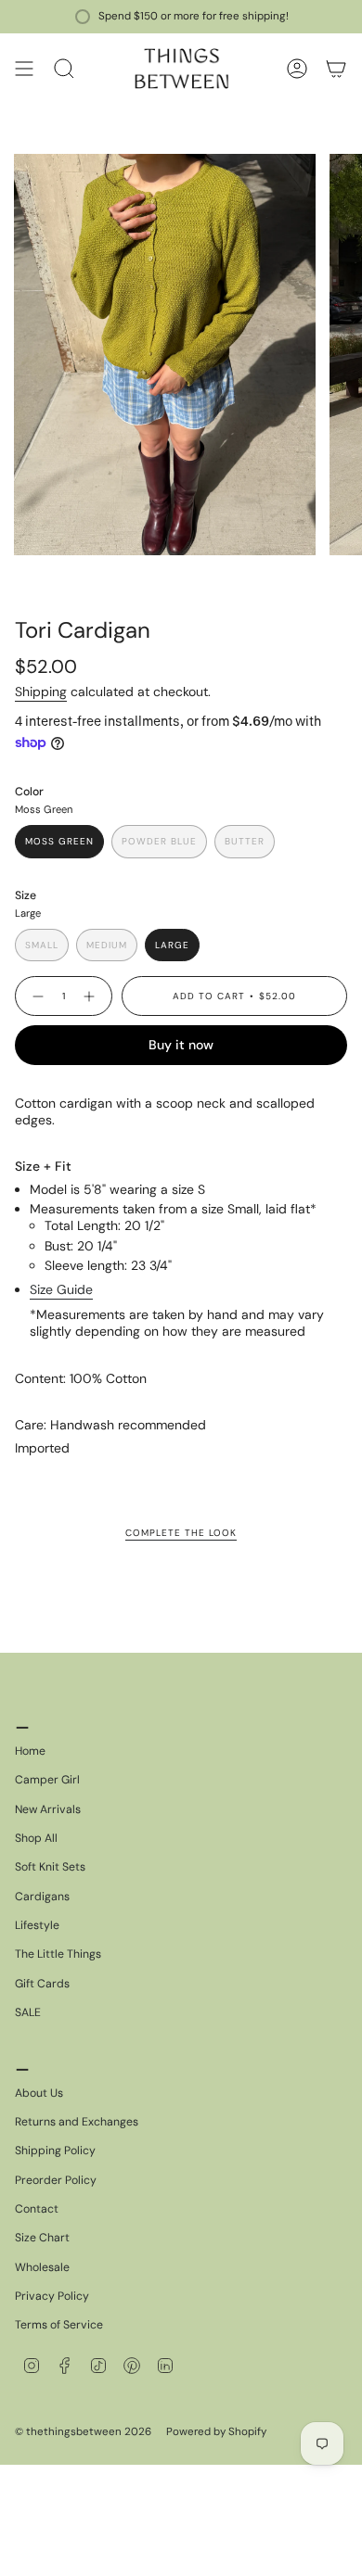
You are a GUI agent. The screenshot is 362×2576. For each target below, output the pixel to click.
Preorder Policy (56, 2180)
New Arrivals (48, 1809)
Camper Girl (47, 1780)
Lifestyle (37, 1925)
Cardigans (42, 1897)
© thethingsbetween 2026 (83, 2432)
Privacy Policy (52, 2296)
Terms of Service (59, 2325)
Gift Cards (42, 1984)
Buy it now (181, 1045)
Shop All (36, 1838)
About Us (39, 2093)
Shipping (41, 692)
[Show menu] (24, 69)
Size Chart (42, 2238)
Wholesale (42, 2267)
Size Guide (61, 1289)
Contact (37, 2209)
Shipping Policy (55, 2151)
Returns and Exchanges (77, 2122)
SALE (28, 2012)
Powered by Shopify (216, 2432)
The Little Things (58, 1954)
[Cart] (336, 69)
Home (30, 1751)
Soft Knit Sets (50, 1867)
